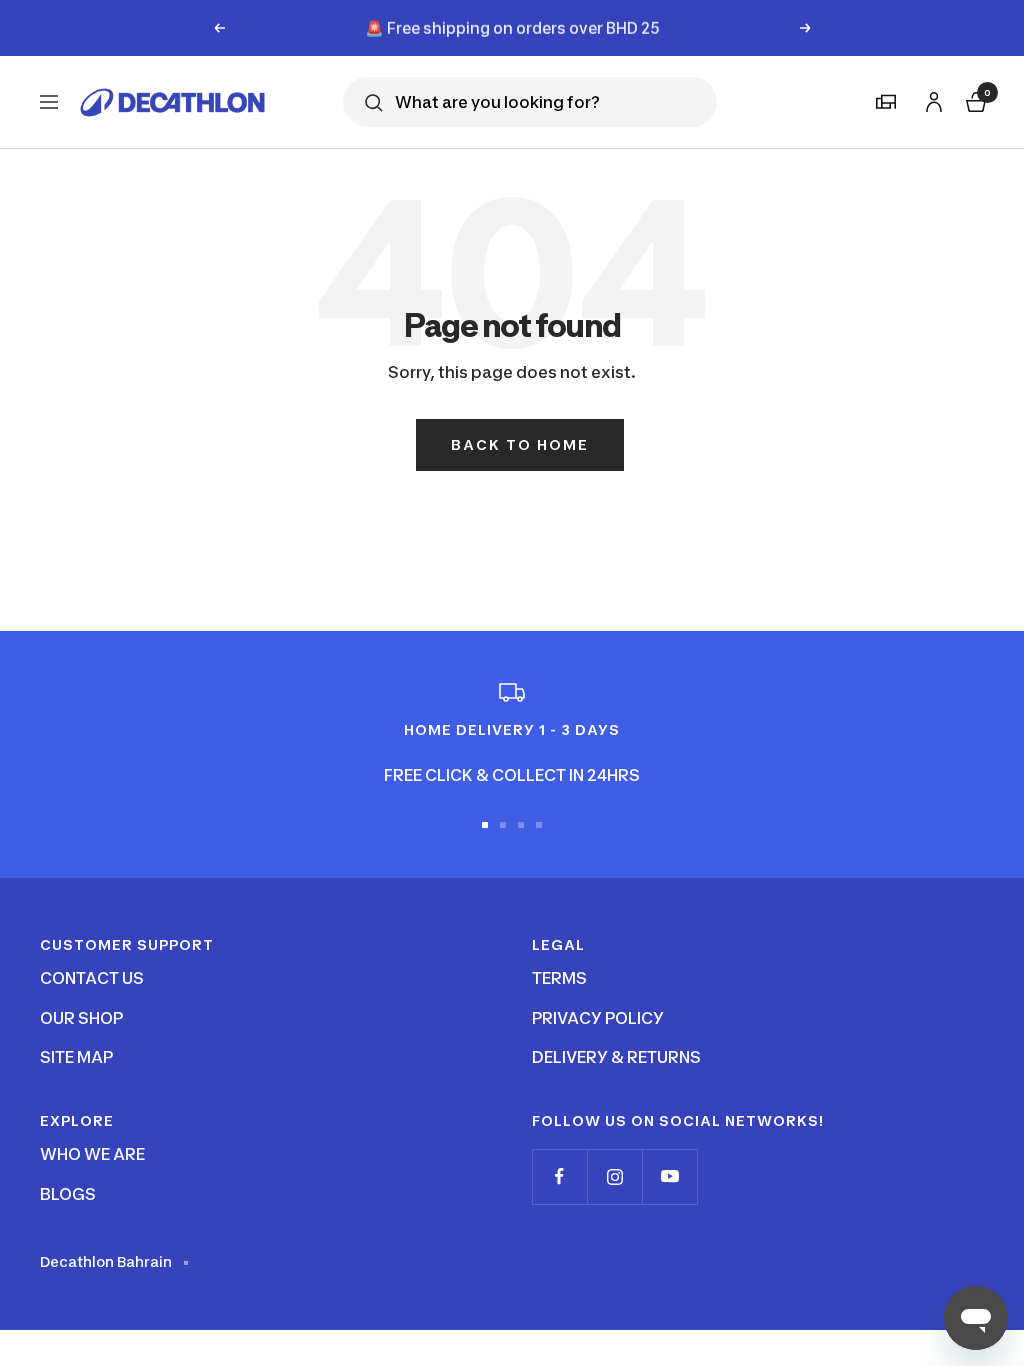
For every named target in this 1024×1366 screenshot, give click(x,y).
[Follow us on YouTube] (669, 1176)
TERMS (559, 978)
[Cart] (974, 99)
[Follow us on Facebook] (559, 1176)
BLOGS (68, 1194)
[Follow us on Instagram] (614, 1176)
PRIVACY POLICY (598, 1018)
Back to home (520, 444)
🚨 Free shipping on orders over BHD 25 (512, 27)
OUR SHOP (81, 1018)
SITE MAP (76, 1057)
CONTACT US (92, 978)
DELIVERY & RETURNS (616, 1057)
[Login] (931, 98)
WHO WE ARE (92, 1154)
